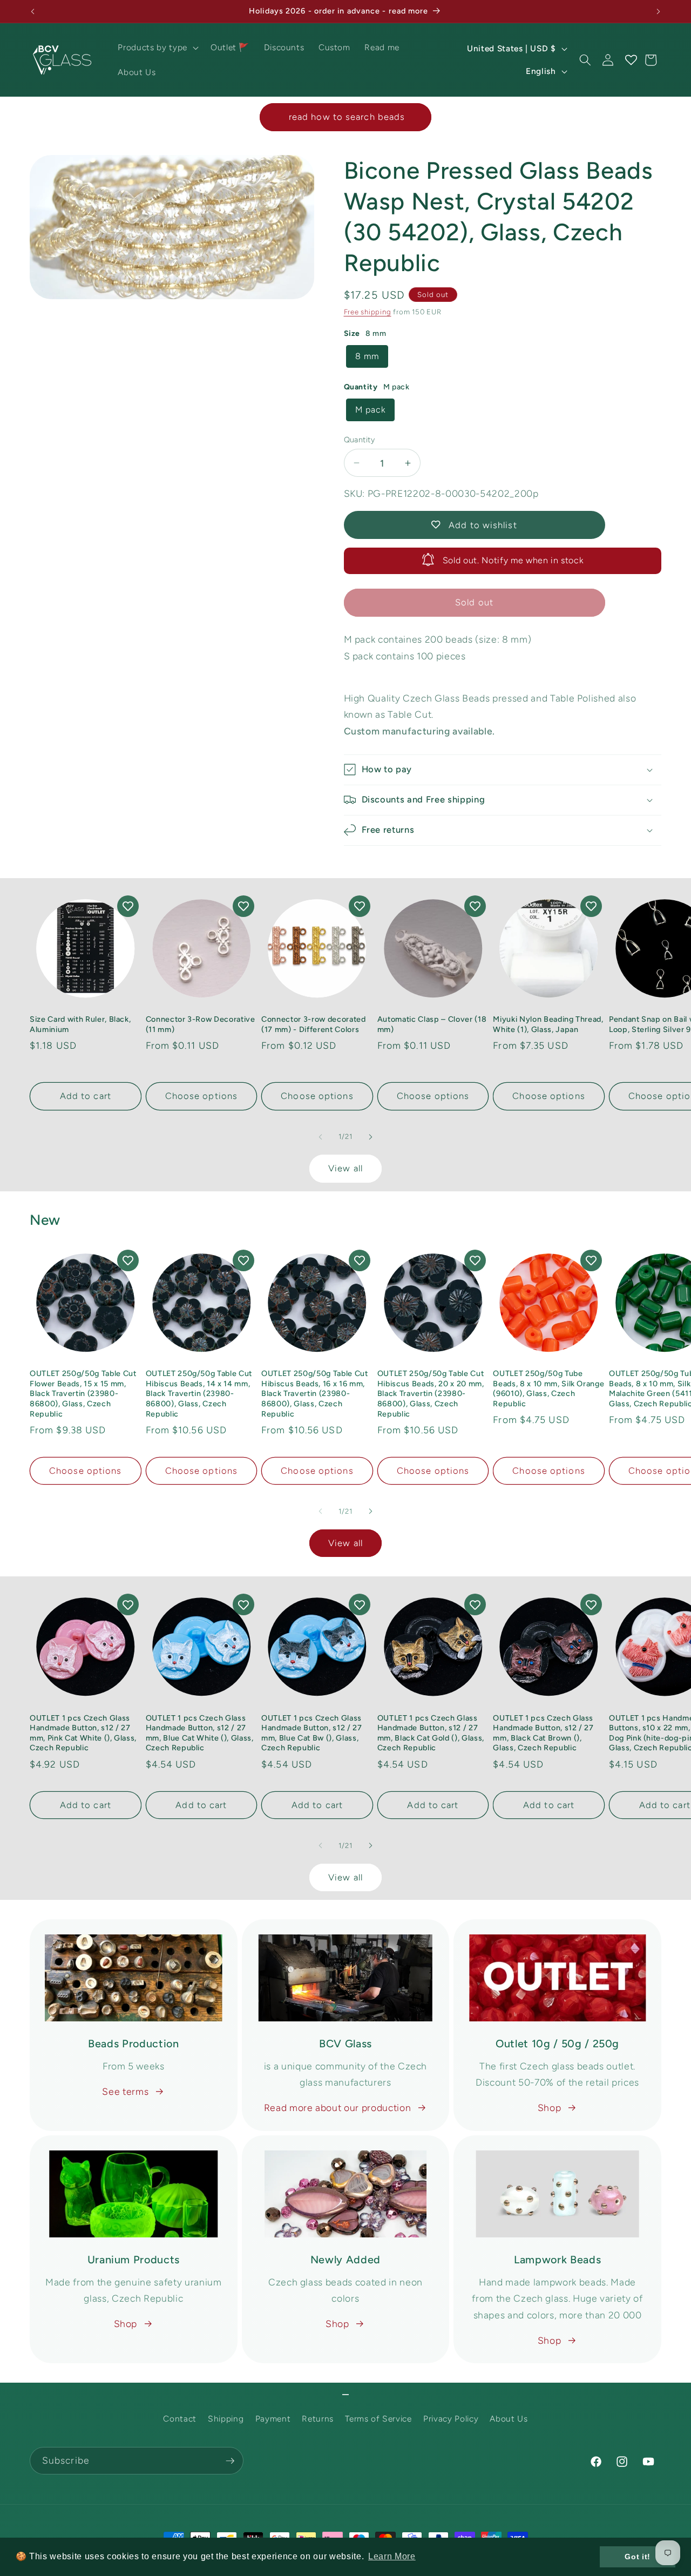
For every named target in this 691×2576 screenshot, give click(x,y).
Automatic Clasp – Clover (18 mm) (432, 1024)
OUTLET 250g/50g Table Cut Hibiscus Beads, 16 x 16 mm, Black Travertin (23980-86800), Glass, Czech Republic (315, 1393)
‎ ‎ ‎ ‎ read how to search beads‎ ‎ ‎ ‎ (345, 117)
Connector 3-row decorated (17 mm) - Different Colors (314, 1024)
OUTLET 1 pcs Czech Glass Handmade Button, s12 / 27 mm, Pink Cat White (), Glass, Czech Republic (83, 1733)
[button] (157, 48)
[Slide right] (370, 1137)
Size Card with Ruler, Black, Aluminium (80, 1024)
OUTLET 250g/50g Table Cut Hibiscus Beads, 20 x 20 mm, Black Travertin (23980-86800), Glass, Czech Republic (431, 1393)
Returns (318, 2419)
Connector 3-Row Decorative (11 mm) (201, 1024)
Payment (273, 2419)
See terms (125, 2091)
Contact (180, 2419)
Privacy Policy (451, 2419)
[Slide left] (321, 1137)
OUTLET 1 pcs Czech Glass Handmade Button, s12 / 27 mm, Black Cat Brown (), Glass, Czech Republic (543, 1733)
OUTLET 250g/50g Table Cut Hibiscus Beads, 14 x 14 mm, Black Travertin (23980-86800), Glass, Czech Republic (199, 1393)
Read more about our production (338, 2108)
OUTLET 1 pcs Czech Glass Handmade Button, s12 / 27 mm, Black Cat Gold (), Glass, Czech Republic (431, 1733)
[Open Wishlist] (631, 60)
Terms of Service (378, 2419)
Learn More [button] (392, 2556)
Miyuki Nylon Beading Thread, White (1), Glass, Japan (548, 1024)
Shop (550, 2108)
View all (345, 1168)
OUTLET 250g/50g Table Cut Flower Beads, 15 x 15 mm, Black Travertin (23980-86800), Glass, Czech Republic (83, 1393)
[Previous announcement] (33, 11)
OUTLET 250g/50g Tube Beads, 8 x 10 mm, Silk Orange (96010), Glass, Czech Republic (548, 1388)
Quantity (360, 440)
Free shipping (368, 312)
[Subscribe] (230, 2461)
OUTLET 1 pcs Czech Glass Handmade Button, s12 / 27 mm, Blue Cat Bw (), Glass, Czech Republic (312, 1733)
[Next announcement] (659, 11)
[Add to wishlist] (128, 906)
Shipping (226, 2419)
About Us (509, 2419)
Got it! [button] (638, 2557)
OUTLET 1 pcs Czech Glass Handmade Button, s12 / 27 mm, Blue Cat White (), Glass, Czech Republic (200, 1733)
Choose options (201, 1096)
